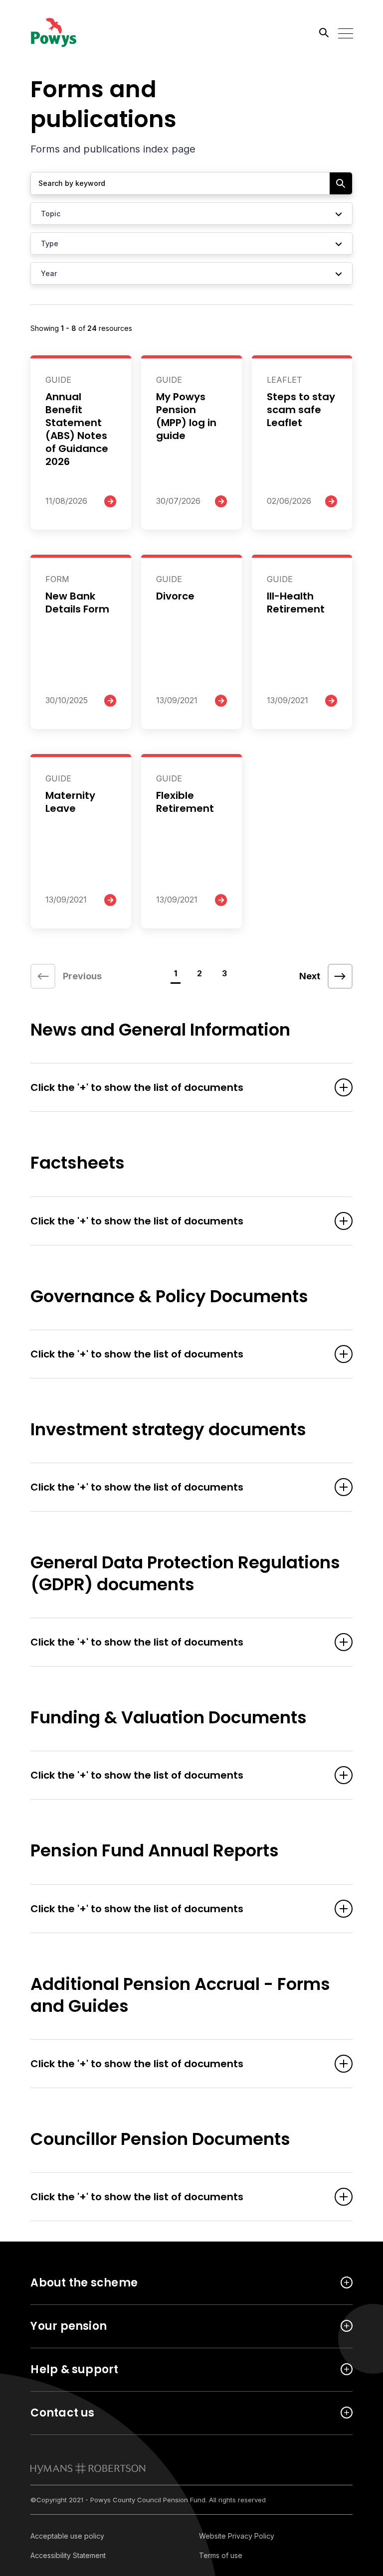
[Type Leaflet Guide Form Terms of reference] (191, 243)
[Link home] (75, 32)
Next (310, 976)
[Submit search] (341, 183)
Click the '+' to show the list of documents (137, 1087)
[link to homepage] (88, 2468)
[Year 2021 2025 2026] (191, 273)
